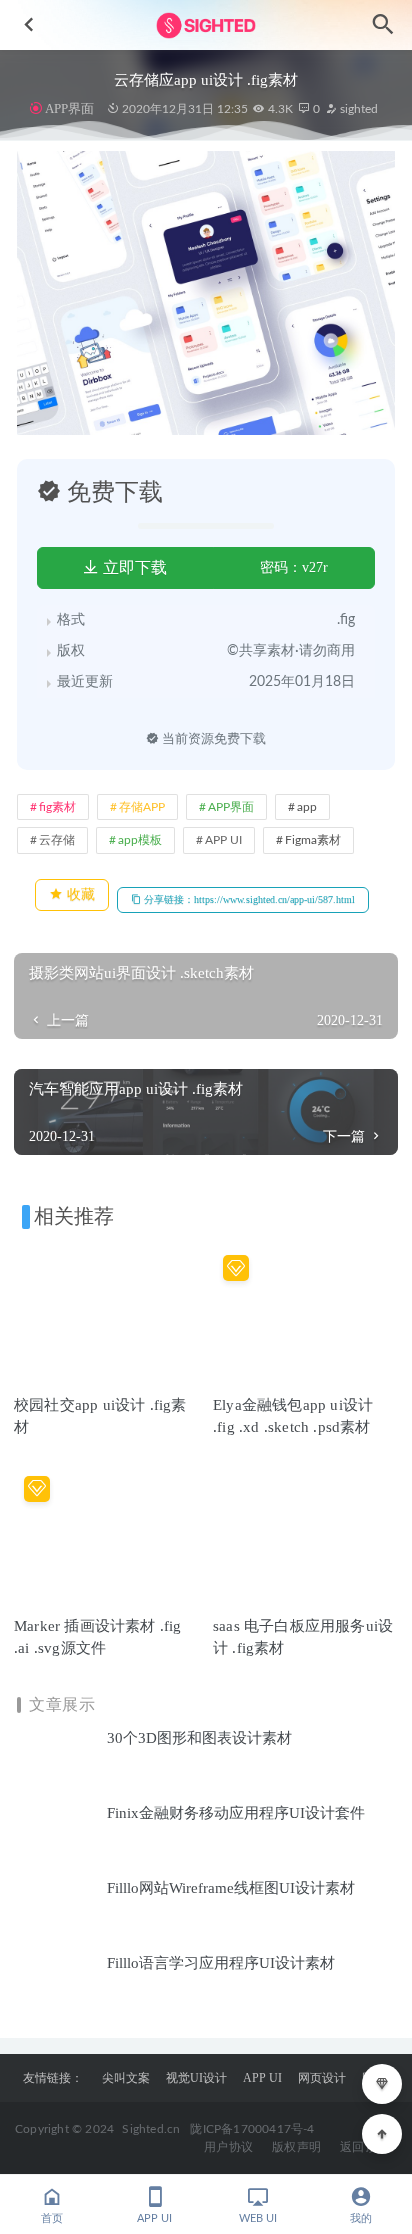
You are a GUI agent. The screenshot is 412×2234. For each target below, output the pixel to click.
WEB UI (258, 2218)
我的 (361, 2218)
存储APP (142, 807)
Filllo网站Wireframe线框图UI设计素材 (231, 1888)
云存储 (57, 840)
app (307, 807)
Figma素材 (313, 840)
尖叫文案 (126, 2078)
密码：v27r (294, 567)
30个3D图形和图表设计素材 (199, 1738)
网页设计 (322, 2078)
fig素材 (57, 807)
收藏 (79, 894)
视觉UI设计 (196, 2078)
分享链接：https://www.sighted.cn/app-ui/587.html (248, 899)
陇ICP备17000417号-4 (252, 2129)
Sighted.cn (151, 2129)
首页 (52, 2218)
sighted (357, 109)
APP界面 (69, 108)
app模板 (140, 840)
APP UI (223, 840)
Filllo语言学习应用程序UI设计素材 (221, 1963)
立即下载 (133, 567)
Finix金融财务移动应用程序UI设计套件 (236, 1813)
